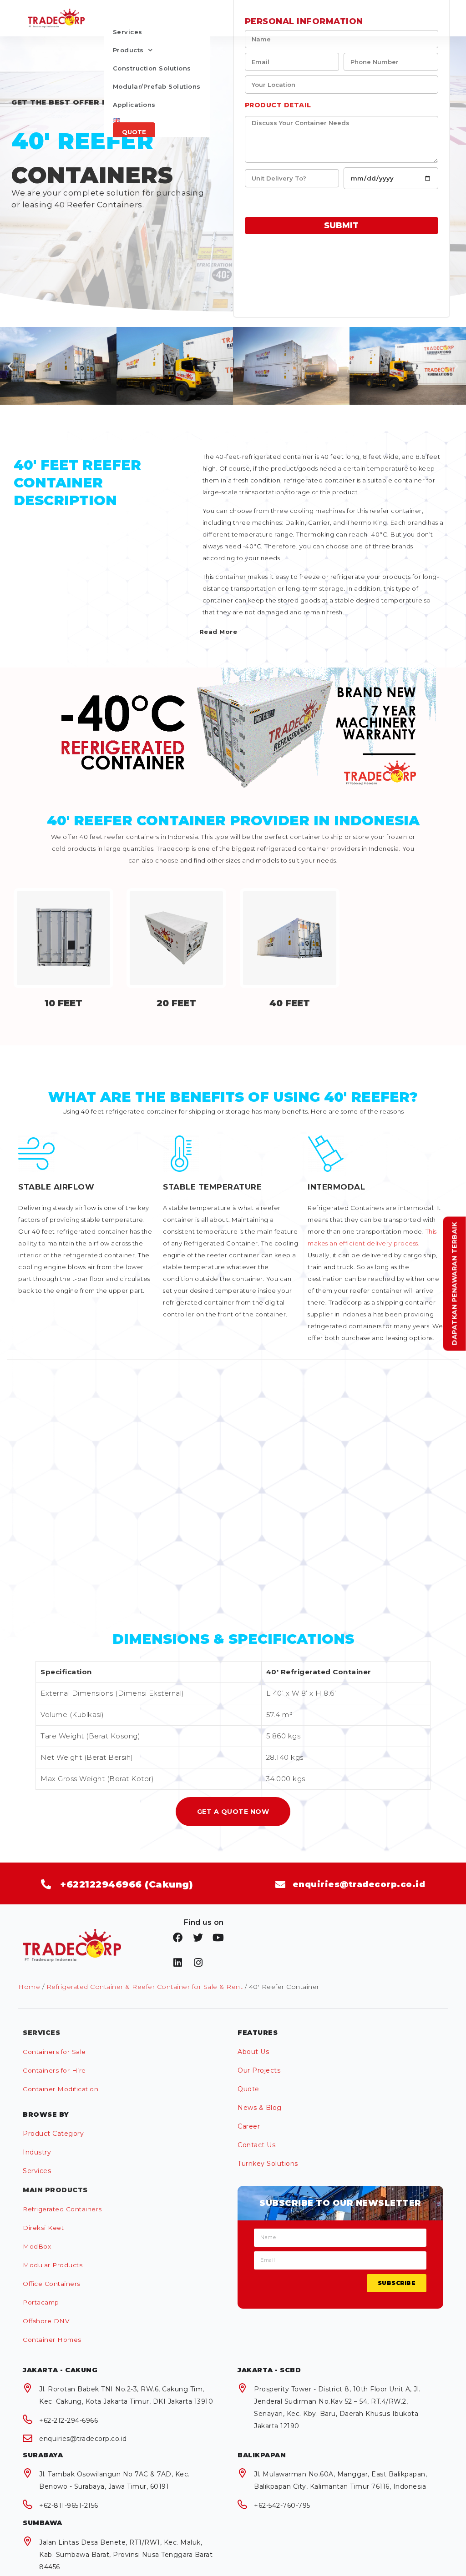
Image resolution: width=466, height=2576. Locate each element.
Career (249, 2126)
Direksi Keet (43, 2228)
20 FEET (176, 1003)
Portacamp (41, 2302)
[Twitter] (198, 1938)
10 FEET (63, 1003)
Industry (37, 2152)
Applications (134, 105)
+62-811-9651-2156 (69, 2506)
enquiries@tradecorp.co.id (83, 2439)
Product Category (53, 2134)
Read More (218, 632)
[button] (233, 1811)
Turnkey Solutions (268, 2164)
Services (128, 32)
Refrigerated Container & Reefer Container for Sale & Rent (145, 1987)
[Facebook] (178, 1938)
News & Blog (260, 2108)
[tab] (322, 632)
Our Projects (259, 2070)
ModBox (37, 2246)
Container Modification (61, 2089)
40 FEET (290, 1003)
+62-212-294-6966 (68, 2420)
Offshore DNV (46, 2321)
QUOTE (134, 132)
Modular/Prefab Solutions (157, 86)
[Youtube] (218, 1938)
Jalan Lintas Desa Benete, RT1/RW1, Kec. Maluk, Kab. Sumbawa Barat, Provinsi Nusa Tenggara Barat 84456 (126, 2555)
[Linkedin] (178, 1963)
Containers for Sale (54, 2052)
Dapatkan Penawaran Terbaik (455, 1283)
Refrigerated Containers (62, 2209)
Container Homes (52, 2340)
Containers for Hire (54, 2070)
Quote (248, 2089)
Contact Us (256, 2145)
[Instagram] (198, 1963)
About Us (253, 2052)
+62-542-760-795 (282, 2506)
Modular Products (53, 2265)
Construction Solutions (152, 68)
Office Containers (52, 2284)
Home (29, 1987)
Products (128, 50)
